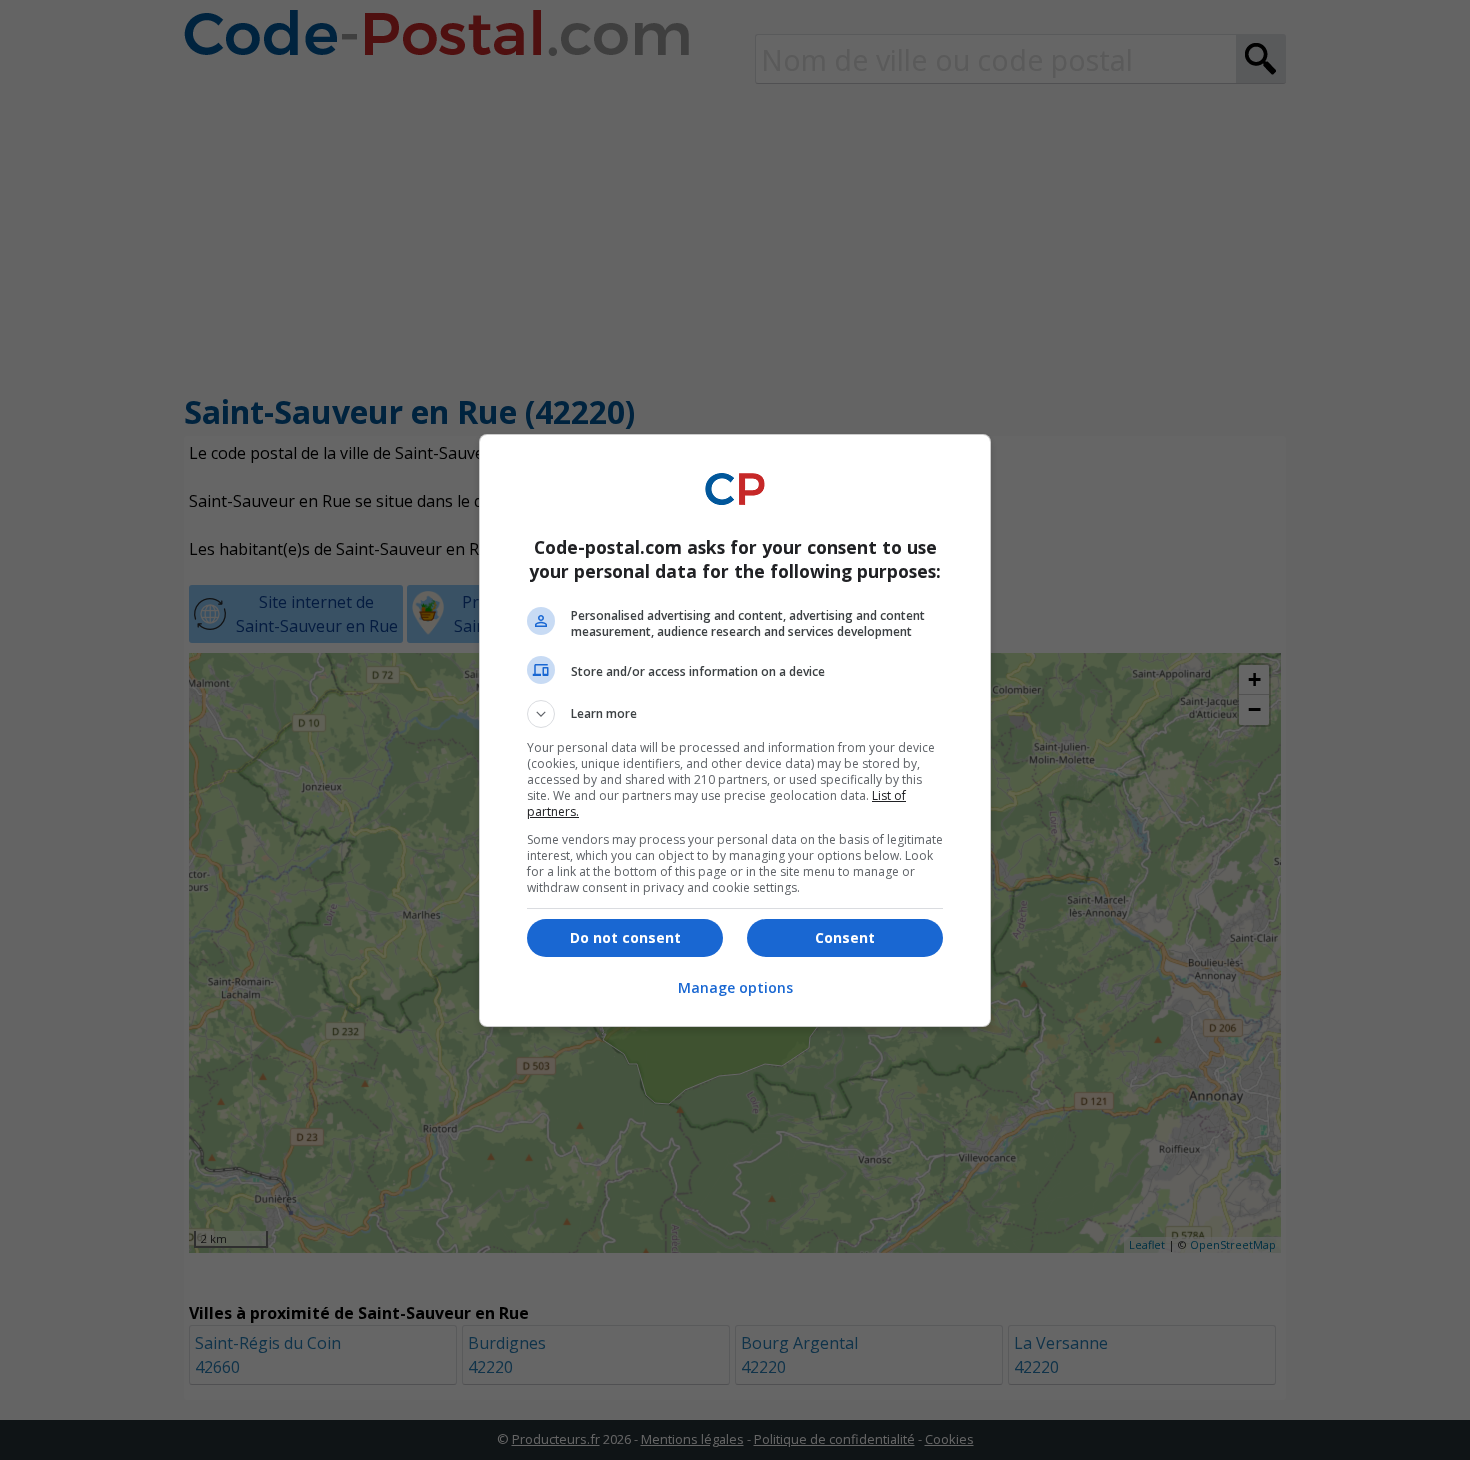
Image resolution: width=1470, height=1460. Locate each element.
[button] (735, 714)
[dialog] (735, 730)
